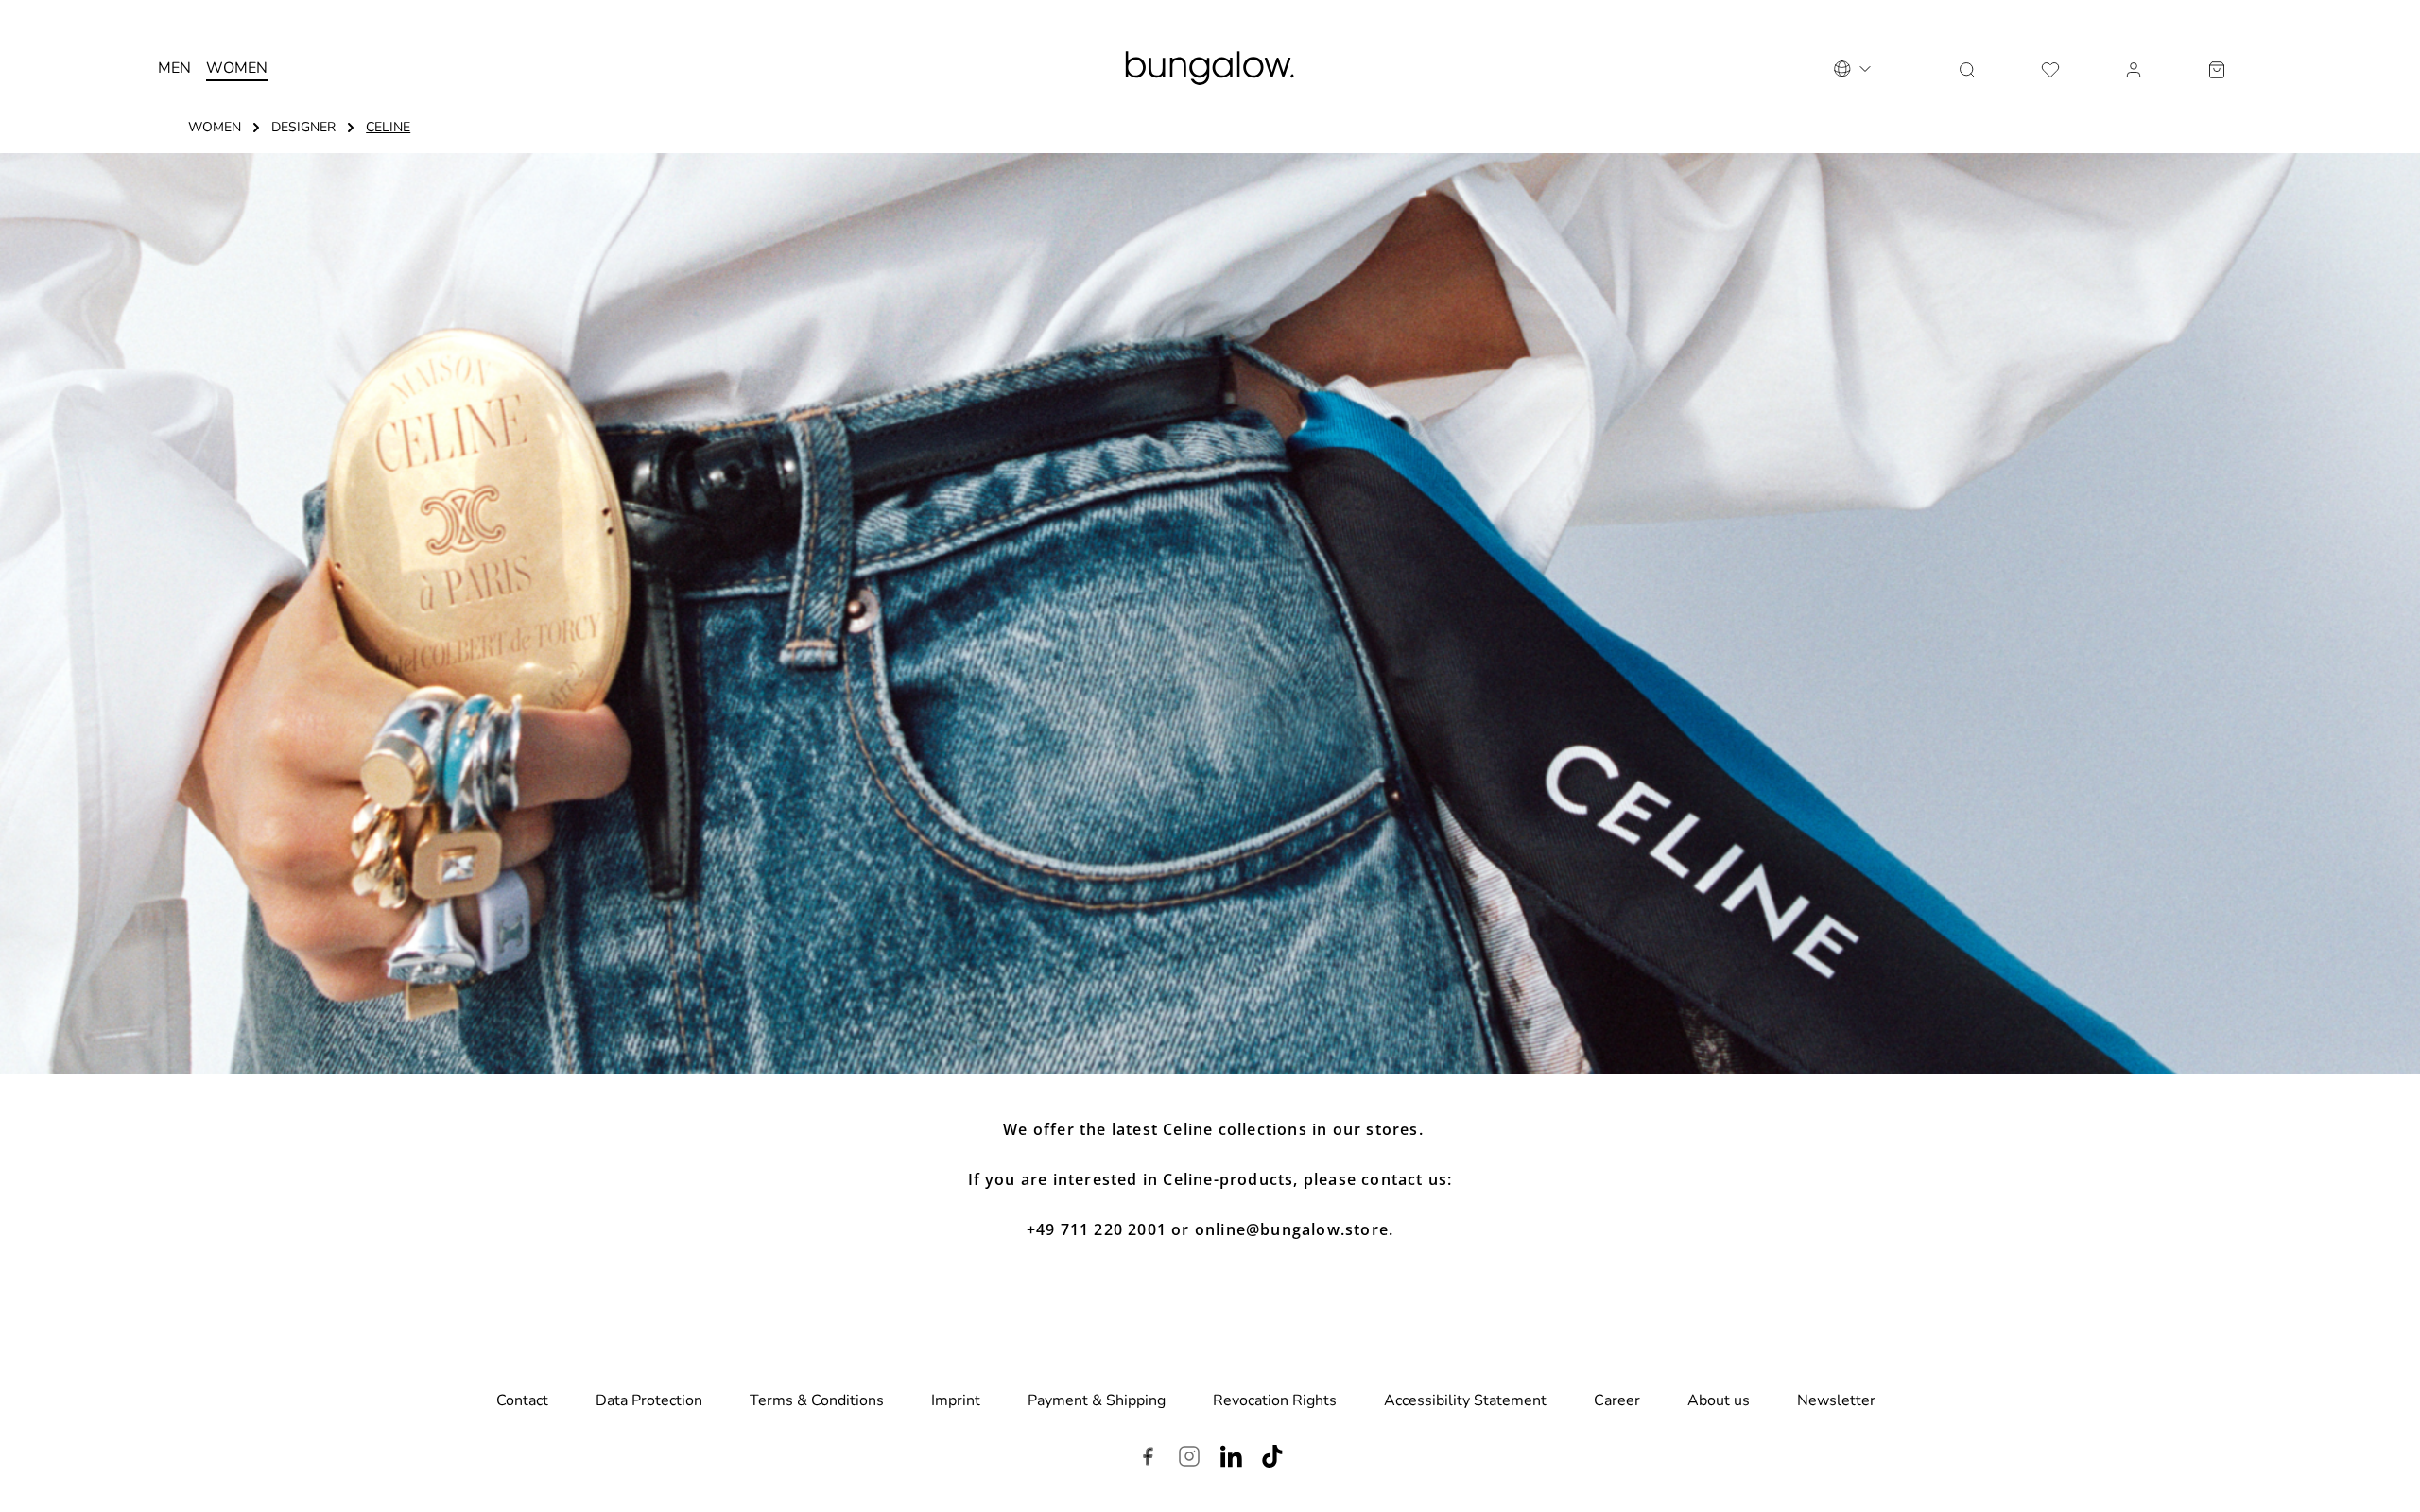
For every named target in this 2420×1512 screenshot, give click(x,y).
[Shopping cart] (2217, 68)
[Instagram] (1189, 1459)
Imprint (956, 1400)
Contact (522, 1400)
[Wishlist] (2050, 68)
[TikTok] (1272, 1459)
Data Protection (649, 1400)
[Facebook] (1148, 1459)
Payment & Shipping (1097, 1400)
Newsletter (1836, 1400)
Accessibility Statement (1465, 1400)
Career (1617, 1400)
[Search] (1967, 68)
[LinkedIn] (1231, 1459)
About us (1719, 1400)
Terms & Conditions (817, 1400)
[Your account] (2134, 68)
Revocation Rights (1275, 1400)
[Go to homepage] (1210, 68)
